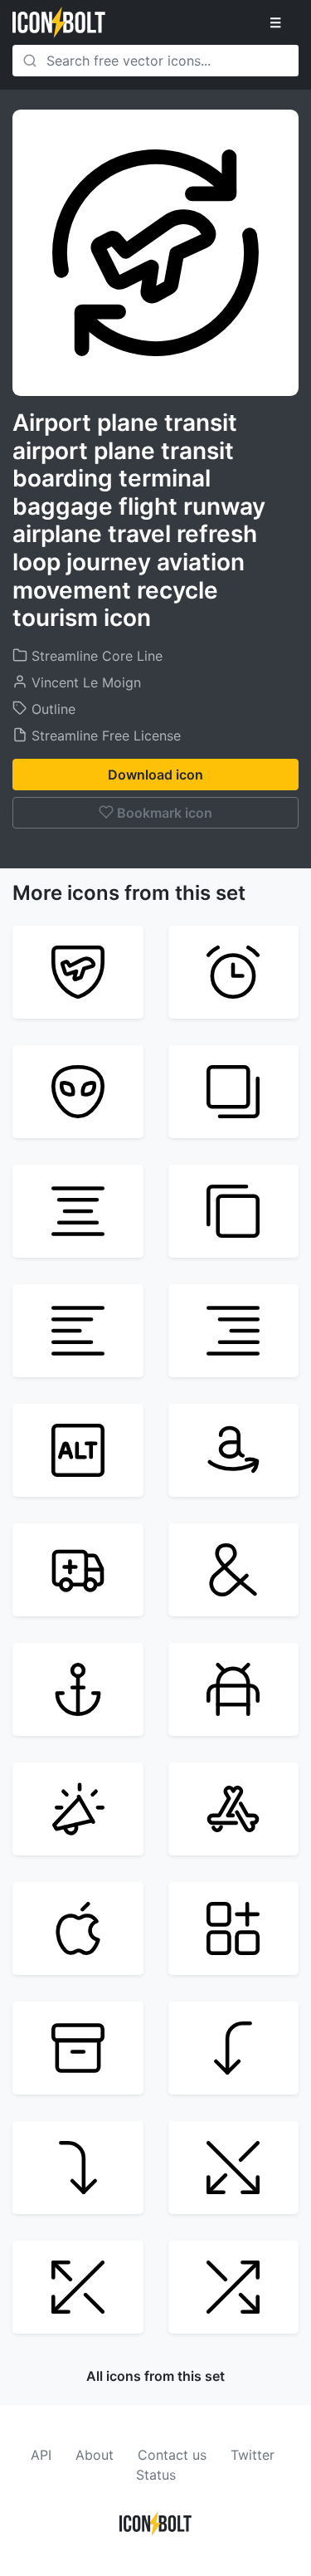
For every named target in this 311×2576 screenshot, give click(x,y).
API (41, 2455)
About (95, 2455)
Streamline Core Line (95, 656)
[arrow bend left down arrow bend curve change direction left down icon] (234, 2048)
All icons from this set (155, 2376)
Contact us (172, 2455)
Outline (51, 709)
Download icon (155, 775)
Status (156, 2475)
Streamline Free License (104, 736)
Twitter (253, 2455)
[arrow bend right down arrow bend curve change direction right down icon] (78, 2168)
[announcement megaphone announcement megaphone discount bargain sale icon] (78, 1809)
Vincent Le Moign (84, 682)
